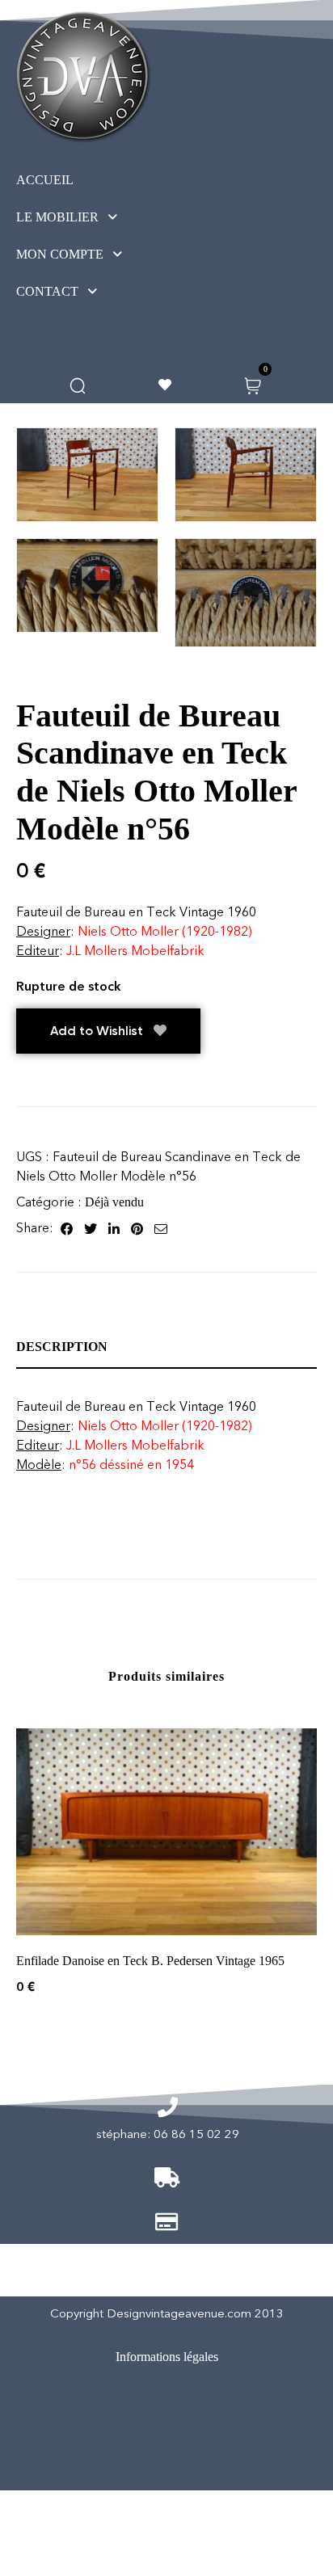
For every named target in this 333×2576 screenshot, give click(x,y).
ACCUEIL (45, 180)
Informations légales (167, 2357)
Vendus (152, 2424)
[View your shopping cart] (253, 384)
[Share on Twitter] (91, 1228)
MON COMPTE (60, 254)
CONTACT (47, 291)
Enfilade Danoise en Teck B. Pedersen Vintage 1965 (150, 1961)
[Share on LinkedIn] (114, 1228)
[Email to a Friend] (161, 1228)
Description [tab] (62, 1347)
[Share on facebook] (67, 1228)
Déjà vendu (114, 1202)
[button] (97, 217)
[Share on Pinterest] (137, 1228)
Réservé (150, 2468)
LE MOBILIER (57, 217)
